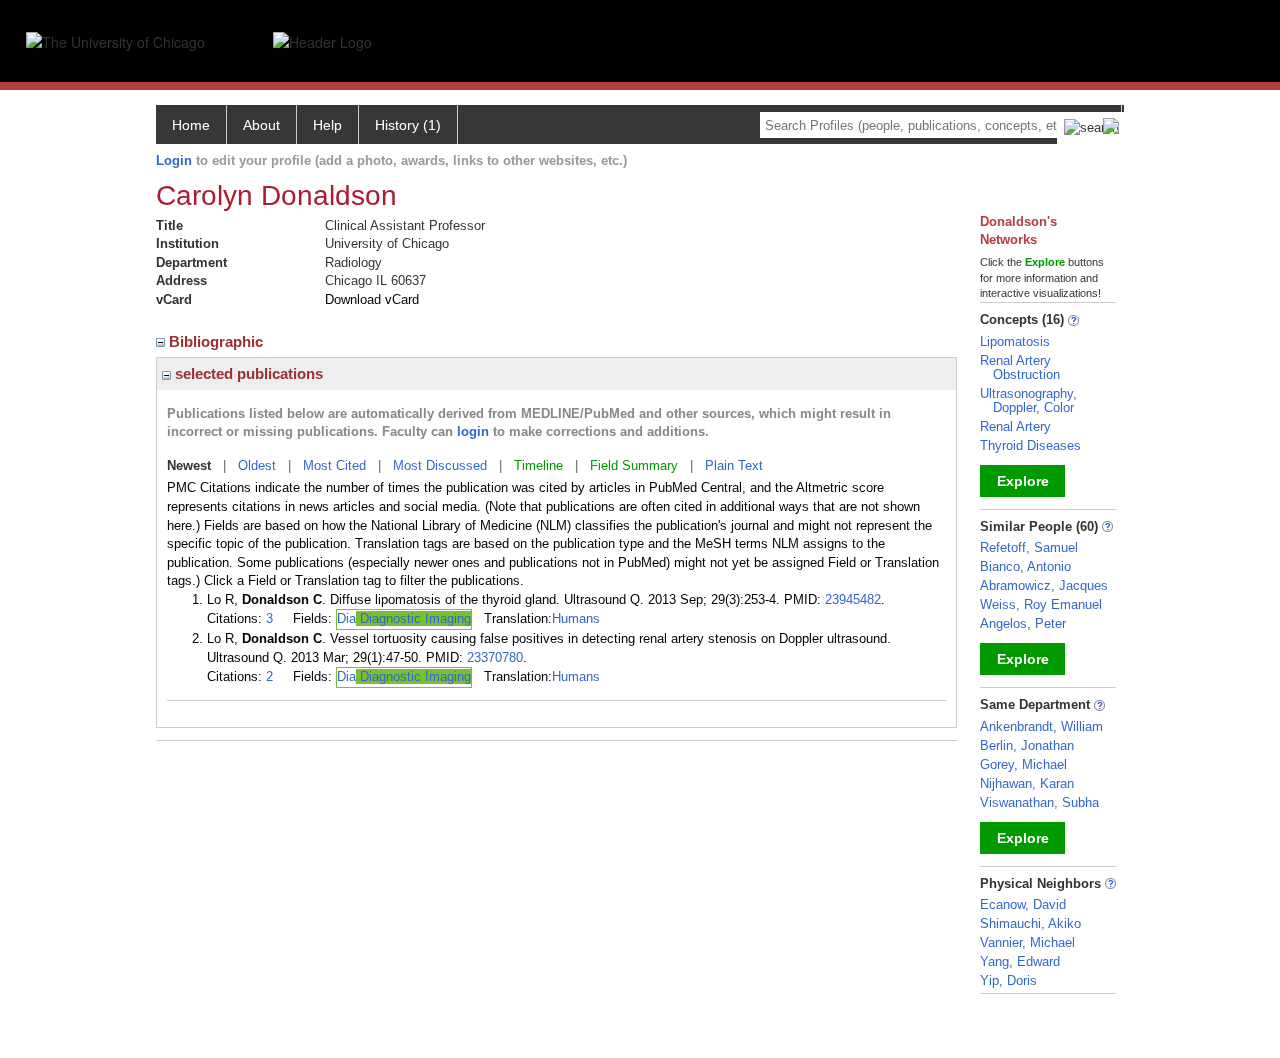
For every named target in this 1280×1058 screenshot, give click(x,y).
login (473, 431)
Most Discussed (440, 465)
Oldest (257, 465)
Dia (404, 618)
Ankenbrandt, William (1041, 726)
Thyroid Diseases (1030, 445)
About (261, 125)
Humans (576, 618)
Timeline (538, 465)
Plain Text (734, 465)
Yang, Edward (1020, 961)
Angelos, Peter (1023, 623)
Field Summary (634, 465)
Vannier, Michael (1027, 942)
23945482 (853, 599)
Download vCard (372, 299)
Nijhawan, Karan (1027, 783)
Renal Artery (1015, 426)
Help (327, 125)
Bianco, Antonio (1025, 566)
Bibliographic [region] (218, 341)
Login (174, 160)
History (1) (408, 125)
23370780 (495, 657)
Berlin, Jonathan (1027, 745)
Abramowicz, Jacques (1044, 585)
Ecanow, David (1023, 904)
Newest (189, 465)
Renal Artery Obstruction (1020, 367)
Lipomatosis (1015, 341)
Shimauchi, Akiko (1030, 923)
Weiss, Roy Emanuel (1041, 604)
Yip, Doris (1008, 980)
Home (191, 125)
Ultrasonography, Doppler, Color (1028, 400)
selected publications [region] (247, 373)
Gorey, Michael (1023, 764)
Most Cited (334, 465)
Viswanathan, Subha (1039, 802)
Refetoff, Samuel (1029, 547)
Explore (1023, 481)
